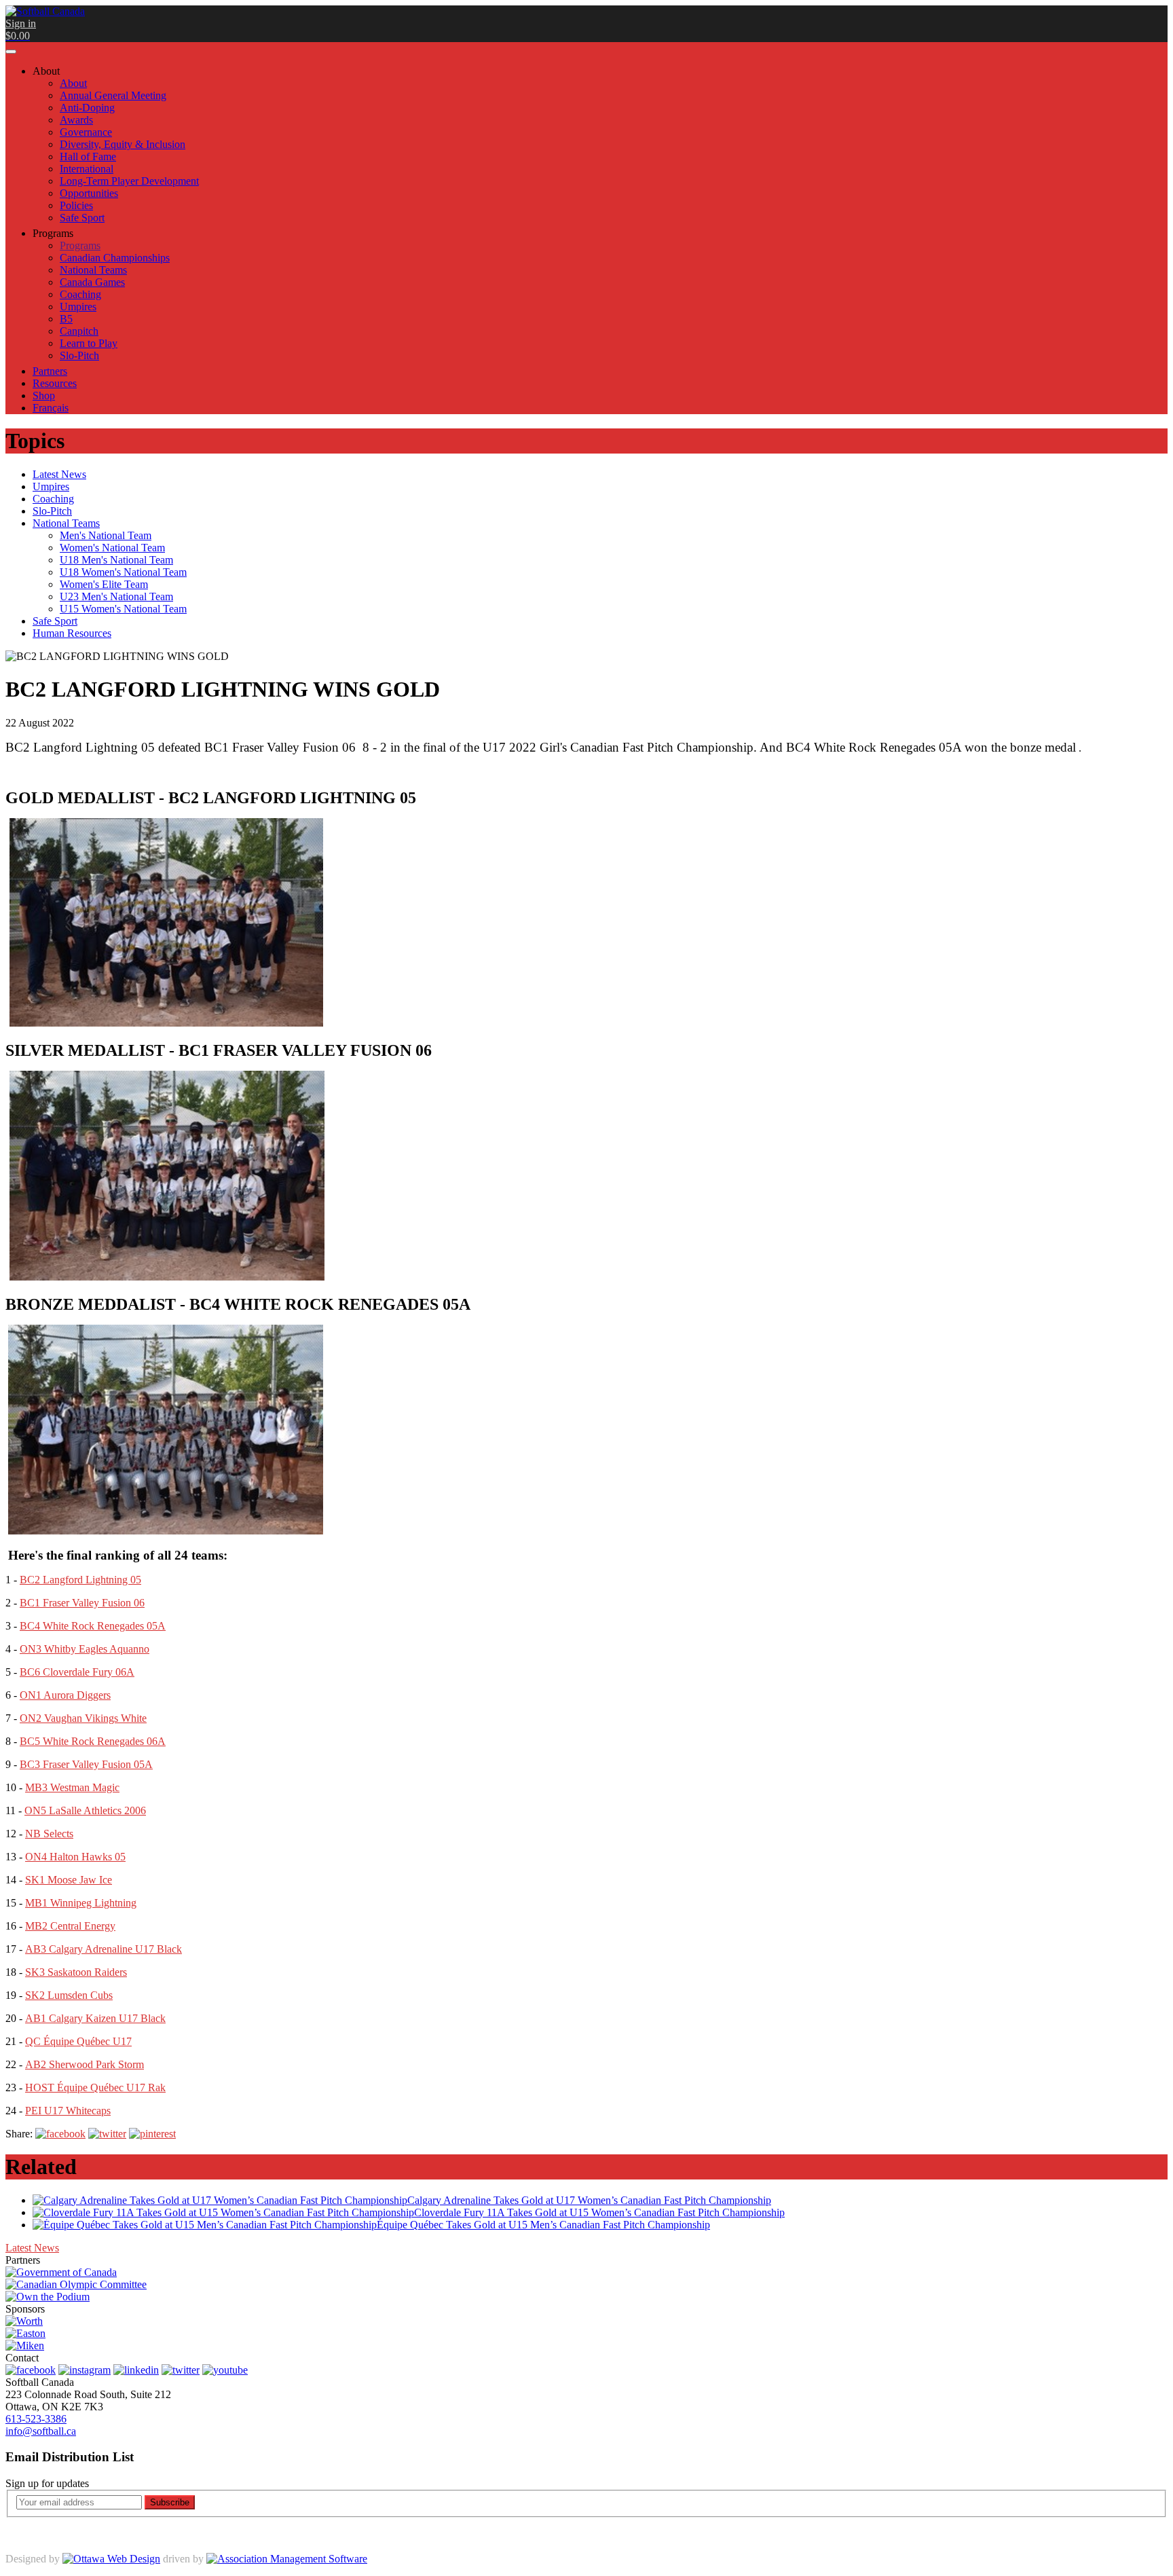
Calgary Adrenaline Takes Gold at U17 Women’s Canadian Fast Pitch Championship (589, 2200)
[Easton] (25, 2333)
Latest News (32, 2248)
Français (51, 408)
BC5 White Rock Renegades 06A (93, 1741)
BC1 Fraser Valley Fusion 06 (82, 1603)
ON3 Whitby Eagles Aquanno (85, 1649)
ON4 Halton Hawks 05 (75, 1857)
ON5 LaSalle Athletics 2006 (85, 1810)
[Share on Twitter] (107, 2134)
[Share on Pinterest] (152, 2134)
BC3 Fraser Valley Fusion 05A (86, 1764)
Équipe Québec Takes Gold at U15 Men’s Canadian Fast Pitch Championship (543, 2225)
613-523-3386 (36, 2419)
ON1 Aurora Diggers (65, 1695)
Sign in (21, 23)
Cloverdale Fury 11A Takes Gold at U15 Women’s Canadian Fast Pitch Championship (599, 2212)
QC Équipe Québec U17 (78, 2041)
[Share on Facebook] (60, 2134)
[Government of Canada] (61, 2272)
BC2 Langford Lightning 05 (80, 1580)
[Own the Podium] (48, 2297)
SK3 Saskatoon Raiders (76, 1972)
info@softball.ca (41, 2431)
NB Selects (49, 1834)
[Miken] (25, 2345)
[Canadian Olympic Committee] (76, 2284)
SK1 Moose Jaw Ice (69, 1880)
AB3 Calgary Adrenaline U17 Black (104, 1949)
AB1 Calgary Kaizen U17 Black (95, 2018)
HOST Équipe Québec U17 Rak (95, 2087)
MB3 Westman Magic (72, 1787)
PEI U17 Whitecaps (68, 2111)
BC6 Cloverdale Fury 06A (77, 1672)
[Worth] (24, 2321)
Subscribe (170, 2502)
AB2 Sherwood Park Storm (85, 2064)
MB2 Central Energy (70, 1926)
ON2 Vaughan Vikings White (83, 1718)
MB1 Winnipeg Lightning (81, 1903)
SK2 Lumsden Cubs (69, 1995)
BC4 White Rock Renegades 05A (93, 1626)
